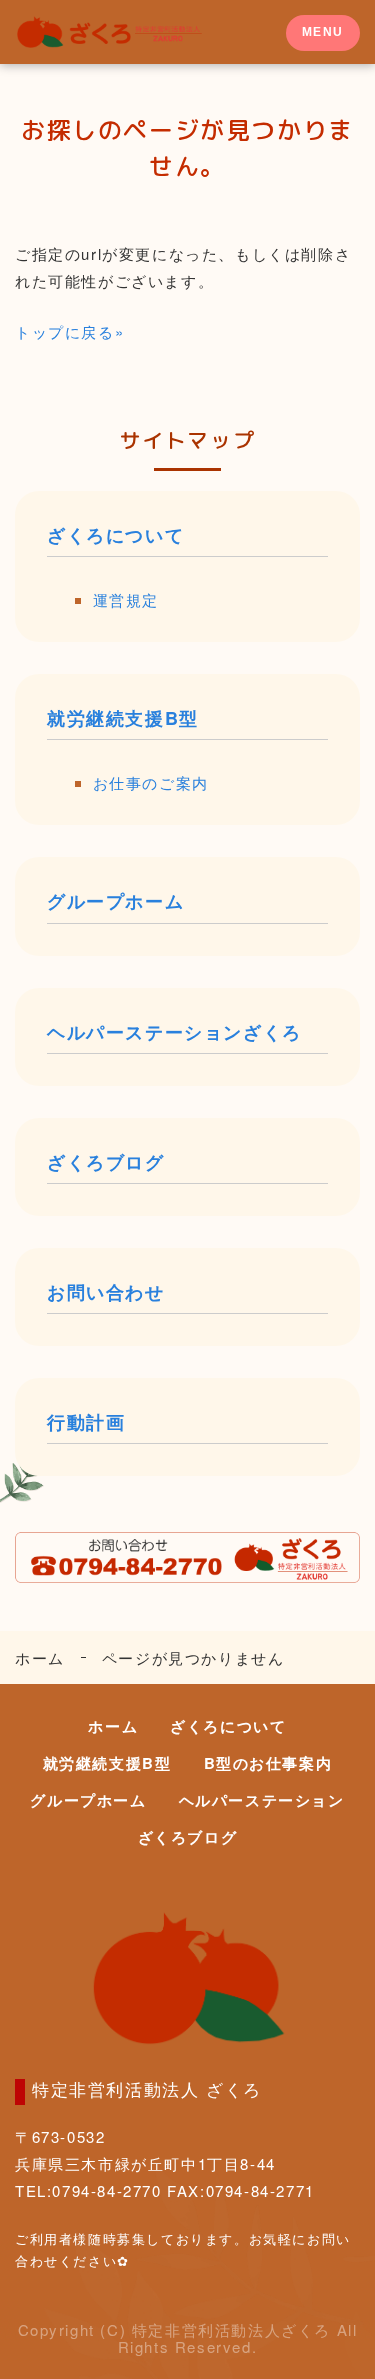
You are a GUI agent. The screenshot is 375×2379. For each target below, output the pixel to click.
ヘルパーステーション (262, 1800)
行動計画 (86, 1422)
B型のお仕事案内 (268, 1763)
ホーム (40, 1657)
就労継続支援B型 (123, 718)
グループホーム (115, 901)
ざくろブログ (106, 1162)
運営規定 (126, 599)
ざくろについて (115, 535)
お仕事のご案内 (151, 782)
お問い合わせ (106, 1292)
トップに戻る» (69, 331)
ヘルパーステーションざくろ (174, 1032)
